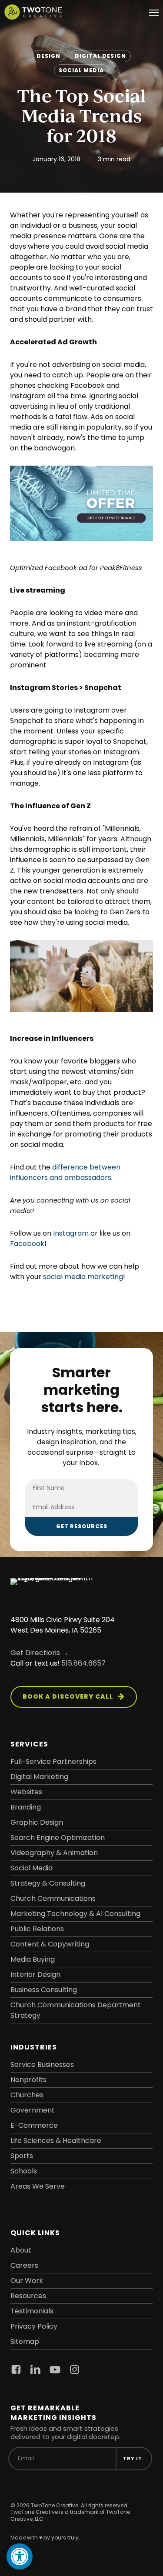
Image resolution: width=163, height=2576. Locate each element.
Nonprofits (28, 2080)
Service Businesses (42, 2064)
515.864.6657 (83, 1663)
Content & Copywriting (50, 1944)
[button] (154, 12)
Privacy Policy (34, 2326)
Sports (22, 2156)
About (21, 2250)
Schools (24, 2171)
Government (33, 2110)
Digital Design (100, 56)
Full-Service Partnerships (53, 1761)
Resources (28, 2296)
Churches (27, 2095)
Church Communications (53, 1898)
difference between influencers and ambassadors (65, 1172)
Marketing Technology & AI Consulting (75, 1914)
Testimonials (32, 2311)
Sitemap (25, 2341)
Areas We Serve (38, 2186)
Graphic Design (37, 1822)
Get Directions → (40, 1653)
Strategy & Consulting (48, 1883)
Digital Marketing (39, 1777)
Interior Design (35, 1974)
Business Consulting (44, 1990)
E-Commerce (34, 2125)
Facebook (27, 1244)
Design (48, 56)
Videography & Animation (54, 1853)
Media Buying (33, 1959)
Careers (24, 2265)
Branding (26, 1807)
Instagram (71, 1233)
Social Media (81, 70)
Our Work (27, 2281)
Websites (26, 1792)
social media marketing (83, 1277)
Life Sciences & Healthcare (56, 2141)
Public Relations (37, 1929)
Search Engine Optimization (58, 1838)
